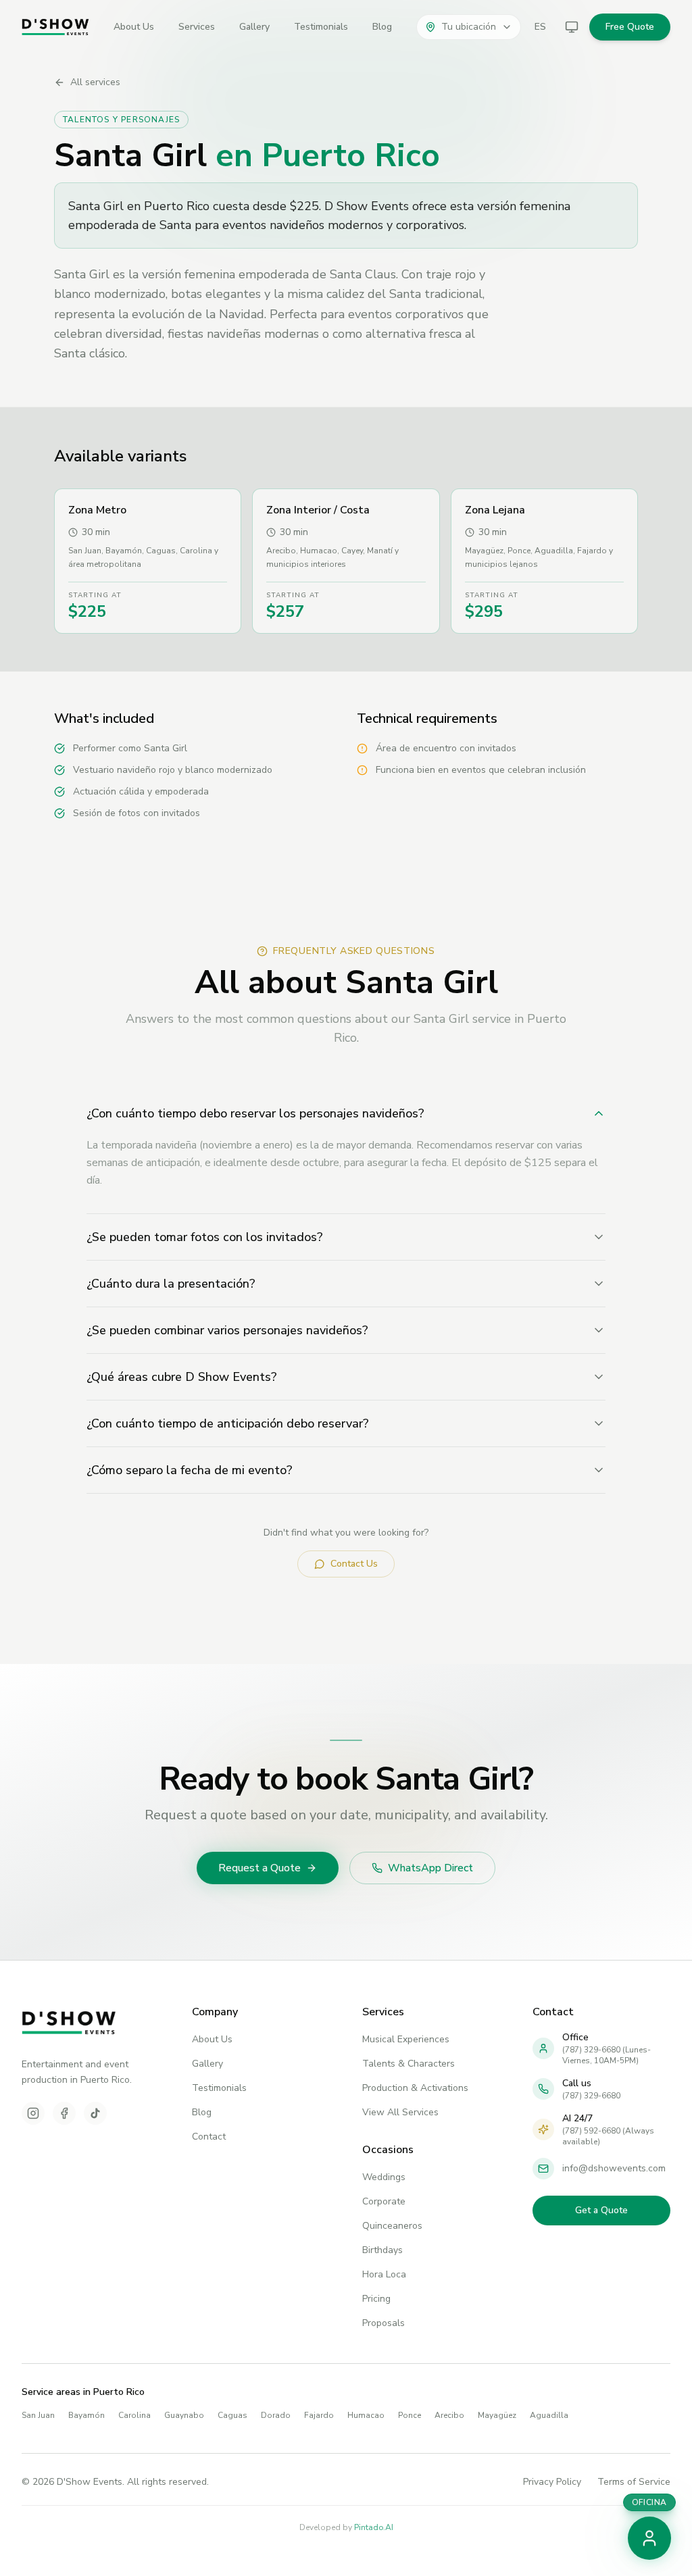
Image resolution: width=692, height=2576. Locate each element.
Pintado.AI (374, 2527)
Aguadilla (549, 2415)
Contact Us (354, 1564)
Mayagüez (497, 2415)
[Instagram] (33, 2113)
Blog (382, 27)
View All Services (400, 2112)
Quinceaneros (392, 2226)
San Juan (38, 2415)
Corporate (384, 2201)
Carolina (134, 2415)
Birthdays (382, 2250)
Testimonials (321, 27)
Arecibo (449, 2415)
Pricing (376, 2299)
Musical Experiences (406, 2039)
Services (197, 27)
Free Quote (630, 27)
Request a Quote (259, 1868)
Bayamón (86, 2415)
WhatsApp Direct (430, 1868)
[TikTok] (95, 2113)
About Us (134, 27)
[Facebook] (64, 2113)
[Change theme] (572, 27)
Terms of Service (634, 2482)
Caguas (232, 2415)
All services (95, 82)
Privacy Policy (552, 2482)
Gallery (254, 27)
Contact (209, 2137)
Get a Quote (601, 2210)
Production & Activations (415, 2088)
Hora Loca (384, 2274)
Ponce (410, 2415)
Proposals (384, 2323)
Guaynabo (184, 2415)
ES (540, 27)
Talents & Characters (409, 2064)
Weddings (384, 2177)
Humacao (366, 2415)
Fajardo (319, 2415)
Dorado (276, 2415)
